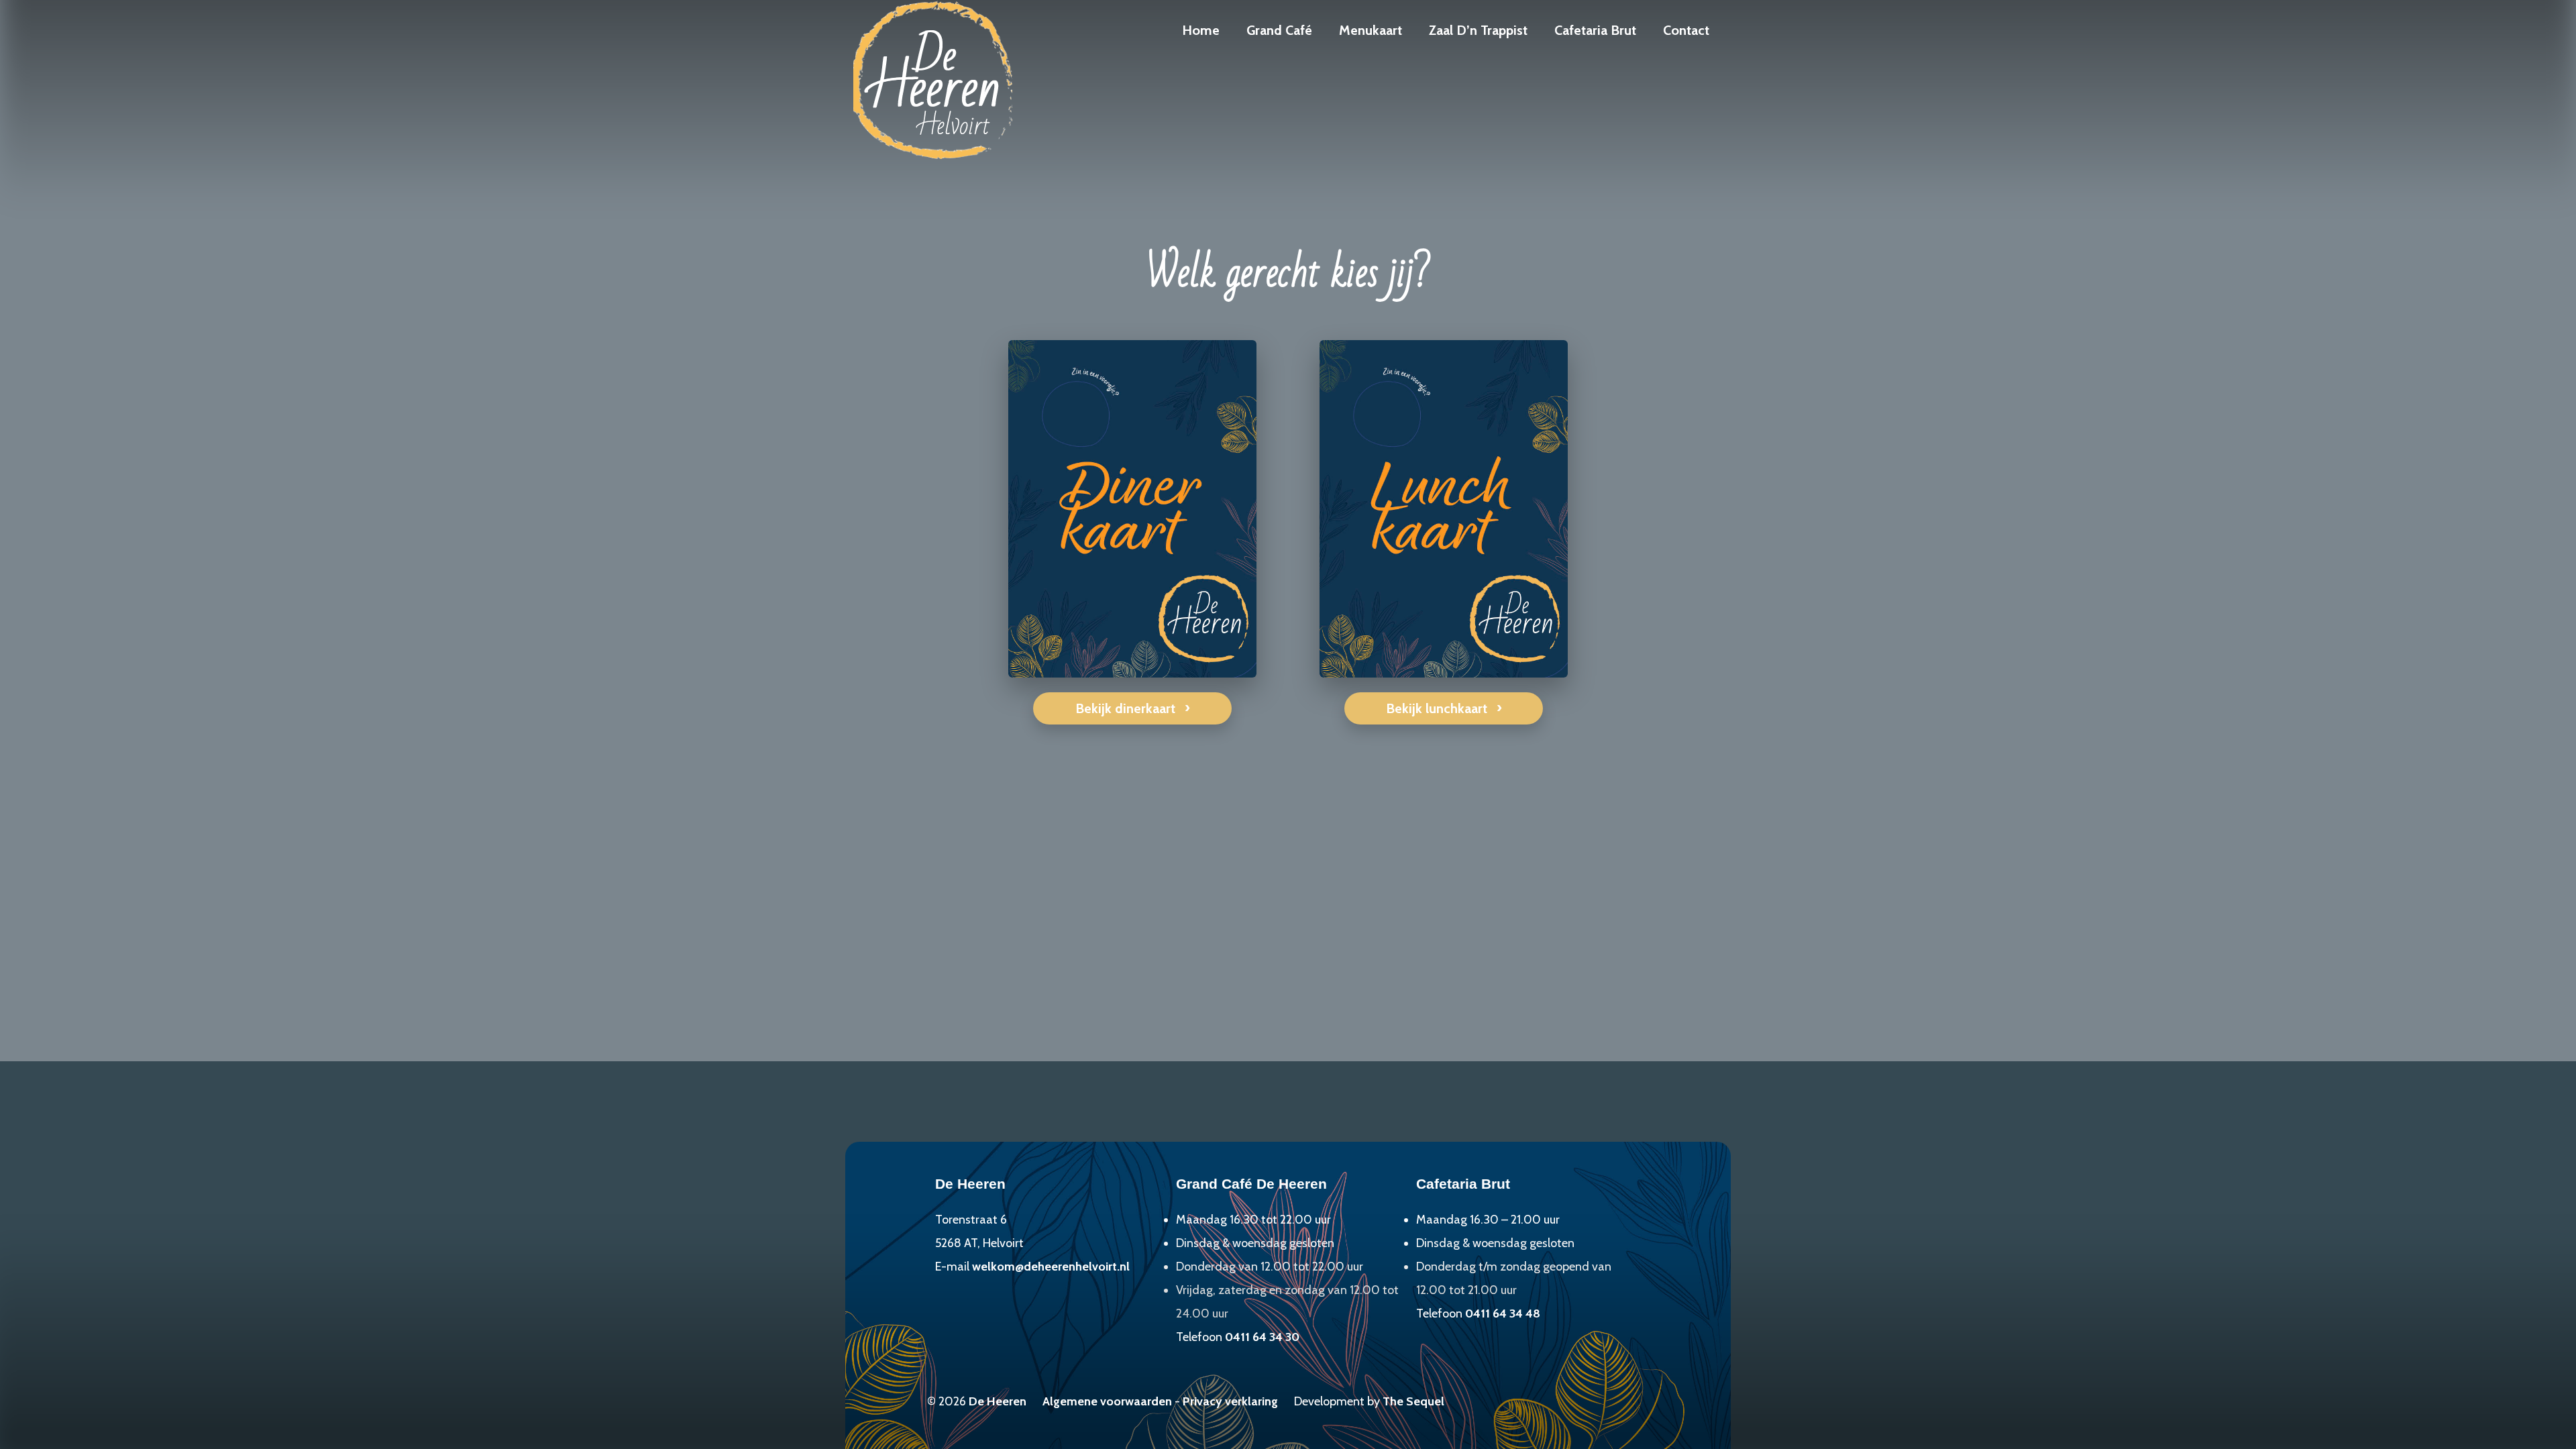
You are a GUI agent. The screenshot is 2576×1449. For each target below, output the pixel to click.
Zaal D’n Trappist (1478, 30)
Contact (1686, 30)
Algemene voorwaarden (1107, 1401)
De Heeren (998, 1401)
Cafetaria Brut (1595, 30)
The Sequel (1413, 1401)
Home (1201, 30)
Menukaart (1371, 30)
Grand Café (1279, 30)
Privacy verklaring (1230, 1401)
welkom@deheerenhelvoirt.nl (1051, 1267)
